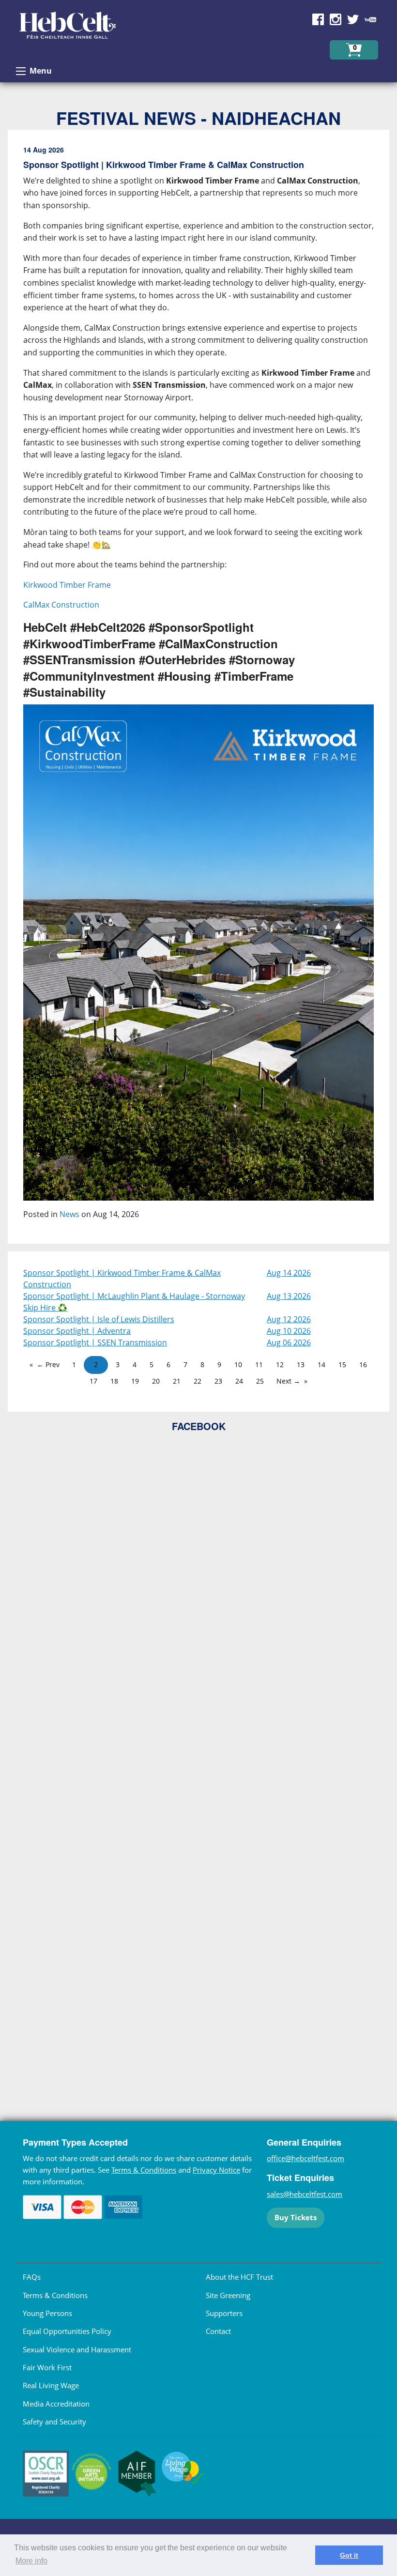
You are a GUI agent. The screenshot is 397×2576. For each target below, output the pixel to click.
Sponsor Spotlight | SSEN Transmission (95, 1342)
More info (31, 2561)
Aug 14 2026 (289, 1273)
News (69, 1214)
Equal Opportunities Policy (67, 2331)
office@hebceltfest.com (305, 2158)
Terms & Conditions (144, 2170)
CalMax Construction (61, 605)
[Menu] (21, 71)
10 (238, 1364)
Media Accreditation (56, 2404)
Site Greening (228, 2295)
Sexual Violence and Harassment (77, 2349)
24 (239, 1381)
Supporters (224, 2313)
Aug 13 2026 (289, 1296)
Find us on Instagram (336, 19)
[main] (198, 691)
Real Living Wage (51, 2385)
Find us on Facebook (318, 19)
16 (363, 1364)
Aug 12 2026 (289, 1319)
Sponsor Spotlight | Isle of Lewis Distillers (99, 1319)
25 (260, 1381)
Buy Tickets (296, 2217)
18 (114, 1381)
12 (280, 1364)
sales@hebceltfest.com (305, 2194)
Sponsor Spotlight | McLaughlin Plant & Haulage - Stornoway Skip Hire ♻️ (134, 1302)
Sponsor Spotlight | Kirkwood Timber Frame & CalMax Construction (122, 1279)
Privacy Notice (216, 2170)
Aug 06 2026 (289, 1342)
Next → (288, 1381)
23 (218, 1381)
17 (93, 1381)
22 (198, 1381)
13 (301, 1364)
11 (259, 1364)
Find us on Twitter (353, 19)
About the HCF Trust (239, 2277)
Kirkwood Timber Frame (67, 585)
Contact (218, 2331)
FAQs (32, 2277)
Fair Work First (47, 2367)
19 (135, 1381)
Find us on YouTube (370, 19)
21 (177, 1381)
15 (342, 1364)
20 (156, 1381)
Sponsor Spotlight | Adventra (77, 1331)
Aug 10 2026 (289, 1331)
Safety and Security (54, 2422)
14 (321, 1364)
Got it (349, 2555)
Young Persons (47, 2313)
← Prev (48, 1364)
